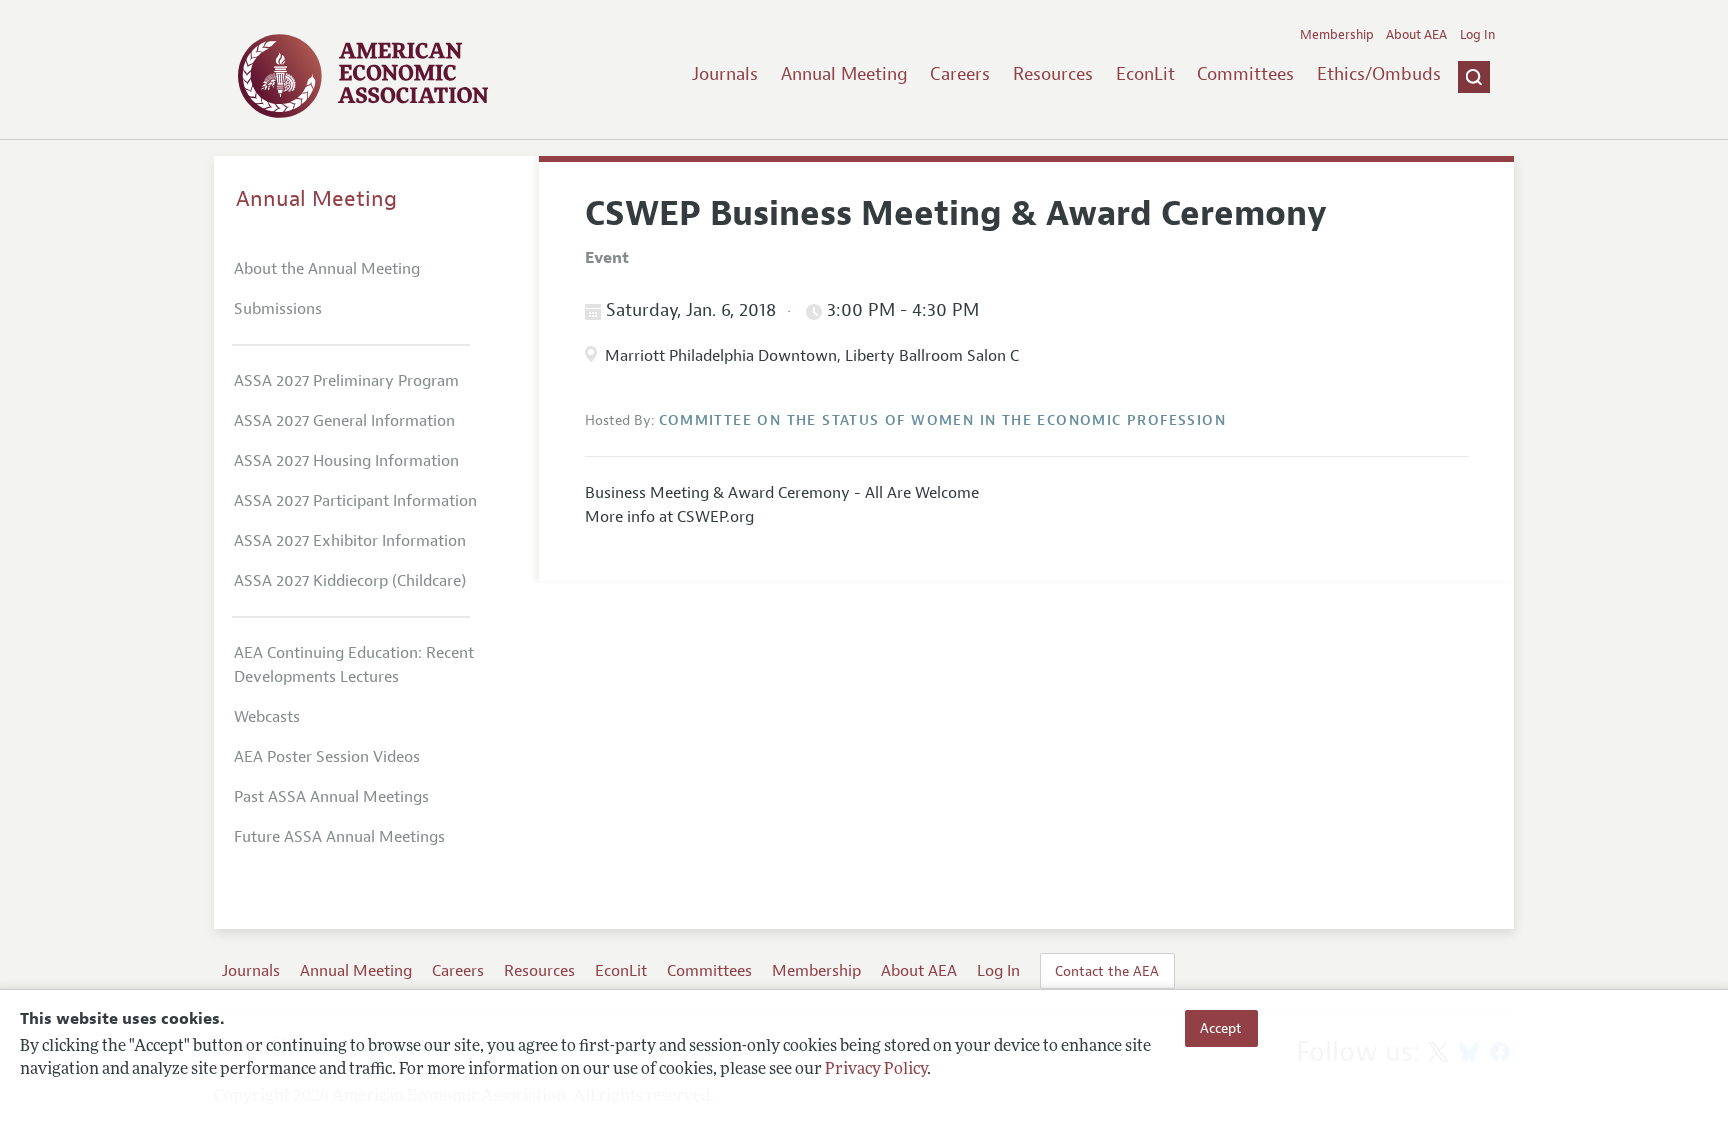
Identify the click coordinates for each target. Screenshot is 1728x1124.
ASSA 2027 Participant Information (355, 501)
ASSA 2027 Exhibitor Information (350, 541)
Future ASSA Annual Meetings (339, 837)
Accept (1221, 1028)
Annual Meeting (844, 74)
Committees (1245, 74)
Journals (725, 74)
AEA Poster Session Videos (327, 757)
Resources (1053, 74)
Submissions (278, 309)
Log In (1477, 35)
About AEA (1416, 35)
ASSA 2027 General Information (344, 421)
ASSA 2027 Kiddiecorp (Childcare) (350, 581)
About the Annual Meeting (327, 269)
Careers (960, 74)
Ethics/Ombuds (1379, 74)
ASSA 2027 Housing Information (346, 461)
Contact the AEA (1107, 971)
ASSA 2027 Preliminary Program (346, 381)
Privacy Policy (876, 1071)
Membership (1337, 35)
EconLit (1145, 74)
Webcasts (267, 717)
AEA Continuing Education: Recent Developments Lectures (354, 665)
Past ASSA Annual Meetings (331, 797)
